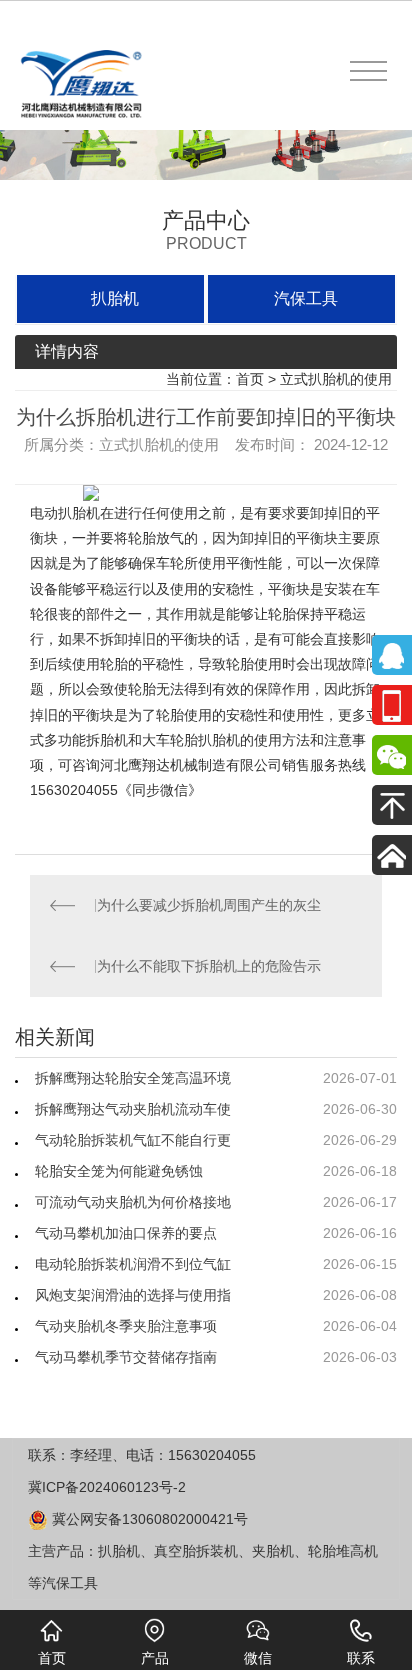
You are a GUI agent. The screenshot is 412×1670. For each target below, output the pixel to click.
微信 (258, 1658)
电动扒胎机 (65, 513)
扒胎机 (115, 298)
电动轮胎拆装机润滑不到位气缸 (133, 1264)
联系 (361, 1658)
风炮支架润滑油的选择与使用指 (133, 1295)
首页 (250, 379)
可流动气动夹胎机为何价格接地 (133, 1202)
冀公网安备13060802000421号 (148, 1519)
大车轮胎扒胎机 (191, 740)
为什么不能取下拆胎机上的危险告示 (209, 966)
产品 (155, 1658)
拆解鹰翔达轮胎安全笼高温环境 (133, 1078)
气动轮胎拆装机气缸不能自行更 (133, 1140)
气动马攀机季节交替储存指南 (126, 1357)
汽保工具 (306, 298)
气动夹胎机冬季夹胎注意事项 (126, 1326)
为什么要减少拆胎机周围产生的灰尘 (209, 905)
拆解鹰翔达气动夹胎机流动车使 (133, 1109)
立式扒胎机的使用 (336, 379)
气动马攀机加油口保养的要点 (126, 1233)
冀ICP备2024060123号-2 (107, 1487)
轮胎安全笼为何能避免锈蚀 (119, 1171)
